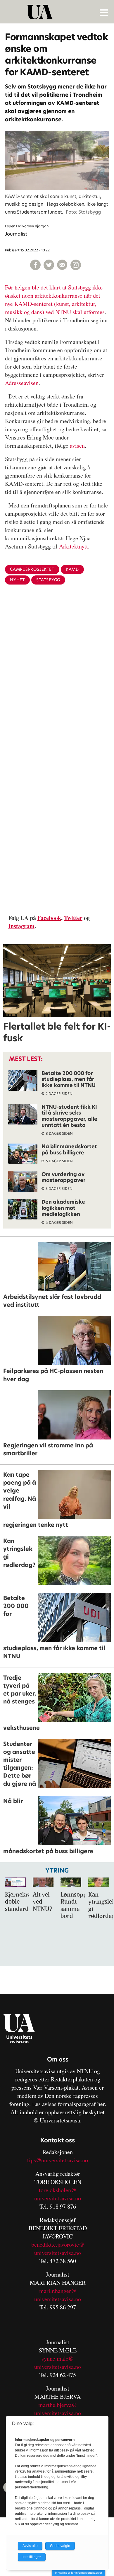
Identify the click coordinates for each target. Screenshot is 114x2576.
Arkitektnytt (74, 546)
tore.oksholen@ (58, 2190)
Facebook (49, 918)
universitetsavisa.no (58, 2198)
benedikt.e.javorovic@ (58, 2244)
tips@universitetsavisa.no (58, 2160)
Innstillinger (32, 2557)
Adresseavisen (22, 383)
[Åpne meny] (104, 12)
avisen (77, 445)
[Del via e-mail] (62, 265)
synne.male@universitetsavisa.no (58, 2363)
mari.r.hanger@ (58, 2291)
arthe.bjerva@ (60, 2405)
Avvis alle (30, 2546)
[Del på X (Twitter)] (49, 265)
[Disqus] (57, 685)
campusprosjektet (32, 569)
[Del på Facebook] (35, 265)
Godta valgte (60, 2546)
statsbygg (48, 580)
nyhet (17, 580)
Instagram (21, 926)
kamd (72, 569)
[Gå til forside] (58, 12)
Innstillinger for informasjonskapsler (78, 2573)
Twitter (73, 918)
